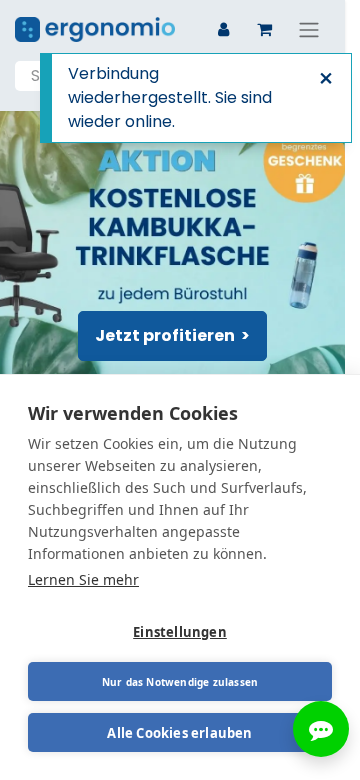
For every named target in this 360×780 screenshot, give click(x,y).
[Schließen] (326, 79)
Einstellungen (180, 632)
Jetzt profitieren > (172, 335)
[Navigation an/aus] (309, 29)
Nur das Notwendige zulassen (180, 682)
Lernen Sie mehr (83, 579)
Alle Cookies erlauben (179, 733)
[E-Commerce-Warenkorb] (264, 29)
